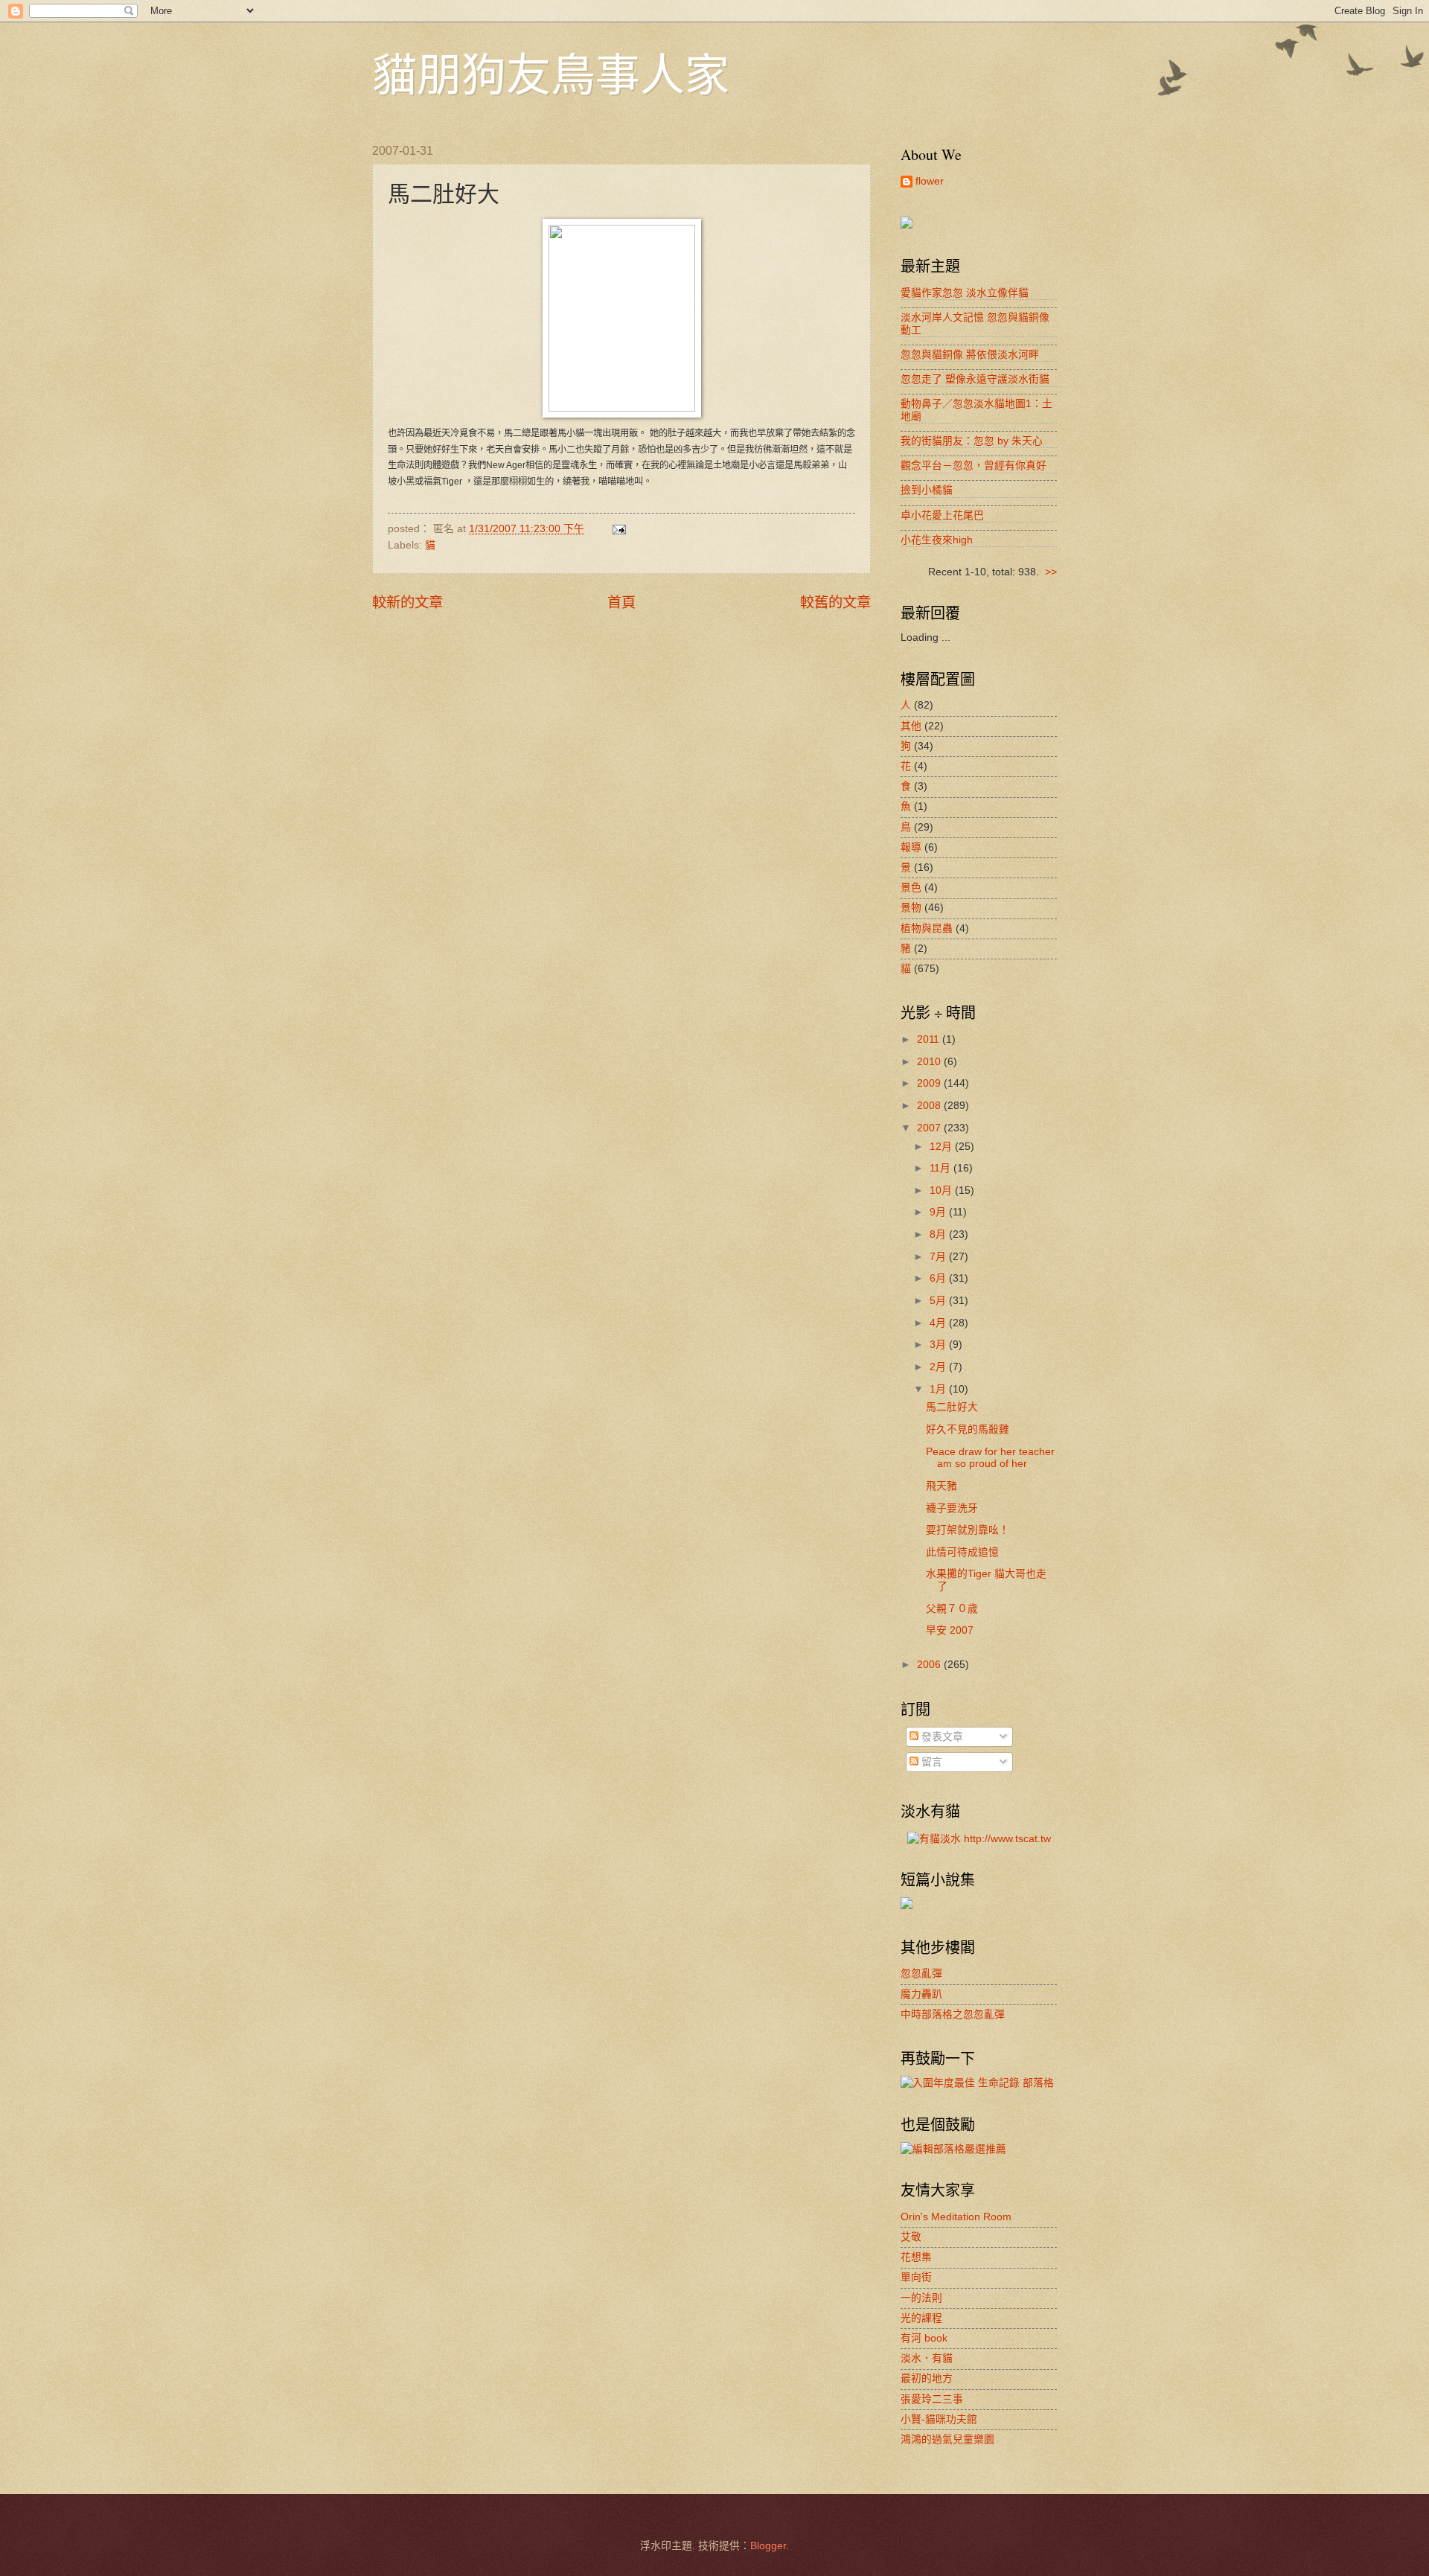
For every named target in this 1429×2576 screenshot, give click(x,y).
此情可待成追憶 (962, 1552)
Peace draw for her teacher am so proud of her (990, 1458)
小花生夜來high (937, 540)
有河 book (924, 2338)
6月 (939, 1278)
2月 (939, 1367)
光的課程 (921, 2318)
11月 (942, 1168)
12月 (942, 1147)
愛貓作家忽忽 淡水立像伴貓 (965, 293)
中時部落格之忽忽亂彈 (953, 2014)
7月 (939, 1257)
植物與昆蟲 (927, 929)
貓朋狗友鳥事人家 (551, 74)
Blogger (768, 2546)
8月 (939, 1234)
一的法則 (921, 2298)
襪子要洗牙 (952, 1508)
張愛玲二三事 (932, 2399)
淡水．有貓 (927, 2358)
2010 (930, 1062)
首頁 (621, 603)
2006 (930, 1665)
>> (1051, 572)
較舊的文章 (835, 603)
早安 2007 (950, 1630)
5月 (939, 1301)
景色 (911, 888)
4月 (939, 1323)
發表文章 (941, 1737)
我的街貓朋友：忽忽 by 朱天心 (972, 441)
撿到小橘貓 (927, 490)
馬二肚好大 (952, 1407)
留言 (930, 1762)
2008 (930, 1106)
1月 (939, 1389)
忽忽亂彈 (921, 1973)
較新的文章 (407, 603)
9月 (939, 1212)
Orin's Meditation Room (956, 2217)
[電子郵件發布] (619, 529)
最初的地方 (927, 2378)
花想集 (916, 2257)
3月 (939, 1345)
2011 (930, 1039)
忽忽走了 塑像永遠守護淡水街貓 (975, 379)
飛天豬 (942, 1486)
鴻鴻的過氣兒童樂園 (947, 2439)
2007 (930, 1128)
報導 (911, 847)
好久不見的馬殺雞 (968, 1429)
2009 (930, 1083)
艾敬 (911, 2237)
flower (930, 181)
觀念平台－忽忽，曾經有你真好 (974, 466)
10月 (942, 1190)
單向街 (916, 2277)
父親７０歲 (959, 1609)
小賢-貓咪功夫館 (939, 2419)
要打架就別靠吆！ (968, 1530)
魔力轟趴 (921, 1994)
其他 (911, 726)
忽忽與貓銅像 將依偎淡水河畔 (970, 355)
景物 (911, 908)
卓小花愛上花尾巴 (942, 515)
